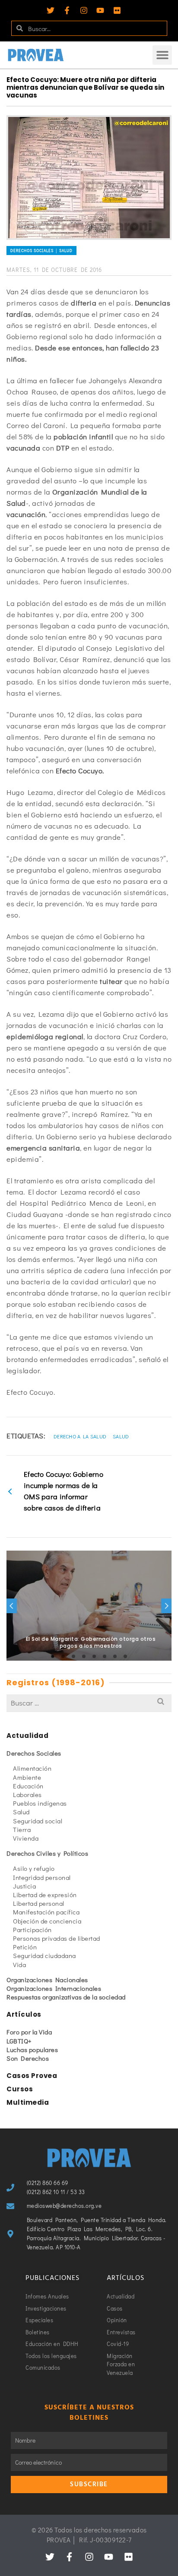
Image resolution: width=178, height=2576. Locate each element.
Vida (19, 1964)
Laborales (27, 1794)
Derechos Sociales (34, 1753)
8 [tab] (125, 1656)
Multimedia (28, 2102)
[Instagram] (84, 10)
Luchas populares (32, 2049)
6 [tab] (105, 1656)
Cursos (20, 2089)
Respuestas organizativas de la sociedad (66, 1997)
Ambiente (27, 1777)
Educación (28, 1786)
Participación (32, 1930)
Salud (121, 1436)
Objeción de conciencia (47, 1921)
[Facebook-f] (67, 10)
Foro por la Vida (29, 2032)
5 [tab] (94, 1656)
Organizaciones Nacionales (47, 1980)
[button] (162, 55)
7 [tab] (115, 1656)
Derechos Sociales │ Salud (41, 251)
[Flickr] (117, 10)
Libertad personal (39, 1903)
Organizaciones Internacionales (54, 1988)
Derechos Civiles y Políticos (47, 1853)
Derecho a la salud (80, 1436)
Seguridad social (38, 1821)
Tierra (22, 1829)
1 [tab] (53, 1656)
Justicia (24, 1886)
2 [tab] (63, 1656)
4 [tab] (84, 1656)
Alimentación (32, 1768)
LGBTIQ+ (19, 2041)
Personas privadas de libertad (57, 1938)
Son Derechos (28, 2058)
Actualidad (27, 1736)
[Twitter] (51, 10)
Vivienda (26, 1838)
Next (166, 1606)
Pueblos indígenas (40, 1803)
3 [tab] (73, 1656)
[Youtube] (100, 10)
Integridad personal (42, 1877)
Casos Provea (32, 2076)
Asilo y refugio (34, 1868)
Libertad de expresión (45, 1895)
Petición (25, 1947)
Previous (12, 1606)
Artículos (24, 2014)
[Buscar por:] (89, 1703)
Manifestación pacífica (46, 1912)
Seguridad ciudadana (44, 1955)
